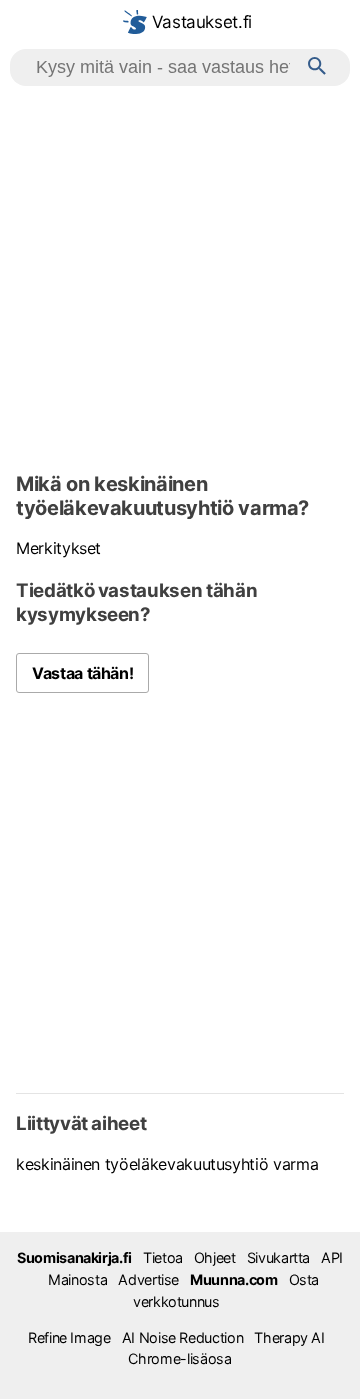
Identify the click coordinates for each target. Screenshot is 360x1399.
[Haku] (317, 67)
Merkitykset (58, 548)
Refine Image (69, 1337)
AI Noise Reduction (183, 1337)
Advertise (148, 1279)
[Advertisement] (180, 276)
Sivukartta (278, 1257)
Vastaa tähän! (82, 673)
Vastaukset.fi (199, 22)
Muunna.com (233, 1279)
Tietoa (163, 1257)
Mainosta (77, 1279)
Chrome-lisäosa (179, 1358)
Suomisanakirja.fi (74, 1257)
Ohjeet (215, 1257)
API (332, 1257)
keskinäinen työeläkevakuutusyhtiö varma (167, 1164)
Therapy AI (289, 1337)
